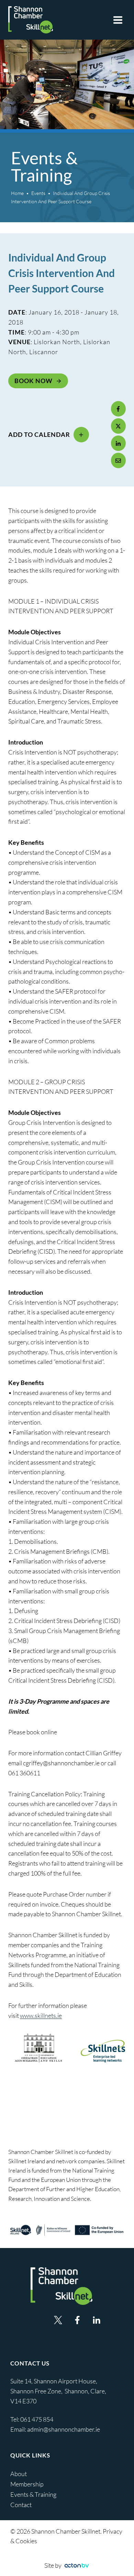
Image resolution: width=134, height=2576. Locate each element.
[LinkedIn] (119, 443)
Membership (27, 2484)
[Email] (119, 460)
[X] (119, 426)
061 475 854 (37, 2419)
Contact (21, 2505)
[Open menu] (118, 20)
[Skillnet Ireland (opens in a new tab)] (67, 2230)
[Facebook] (119, 409)
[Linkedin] (97, 2320)
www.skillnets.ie (41, 2015)
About (19, 2474)
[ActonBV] (77, 2565)
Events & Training (33, 2494)
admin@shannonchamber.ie (64, 2429)
